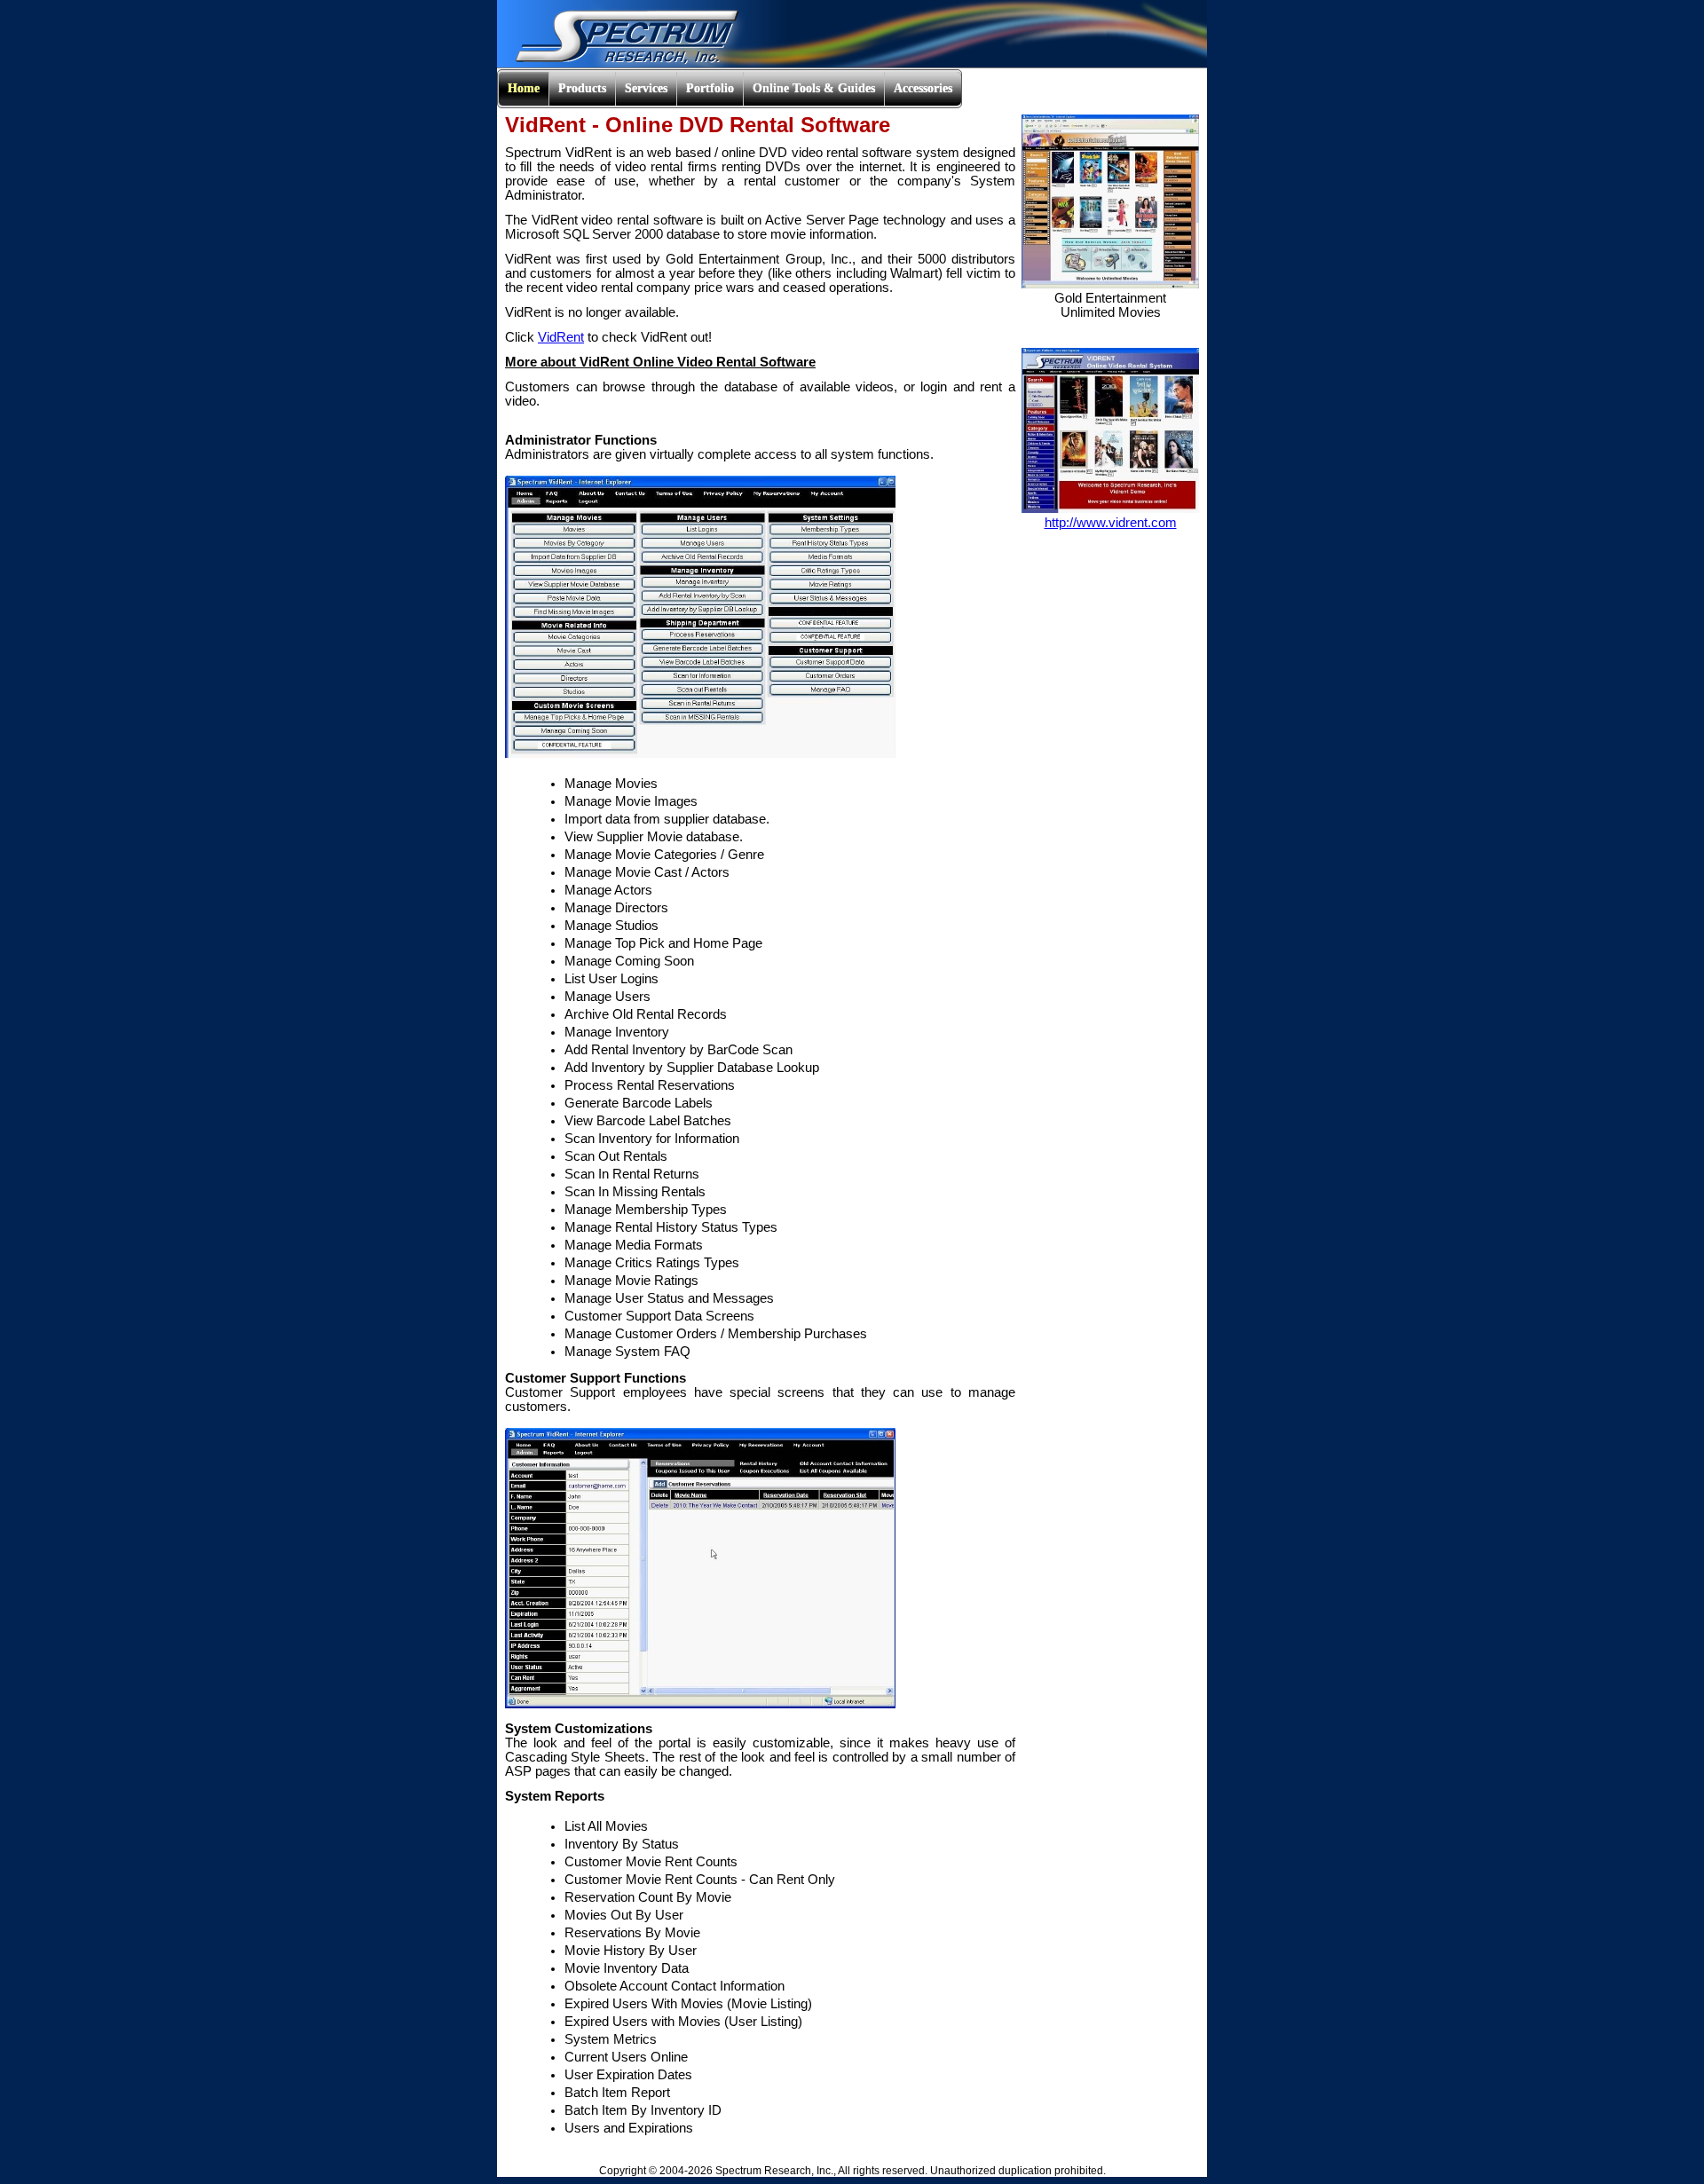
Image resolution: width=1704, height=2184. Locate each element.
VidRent (561, 337)
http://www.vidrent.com (1111, 523)
